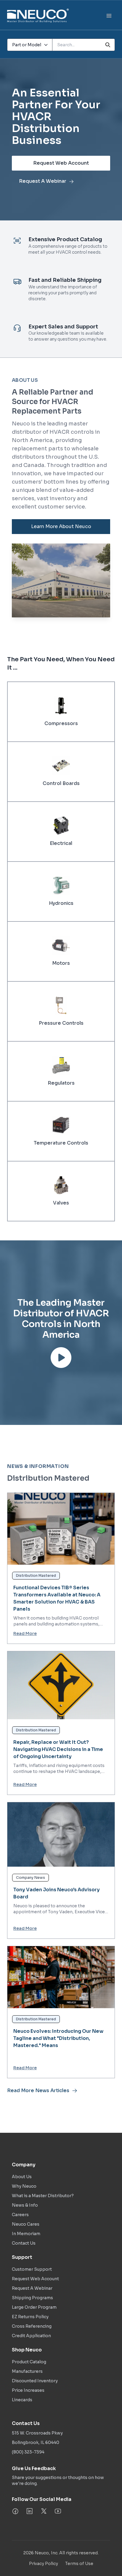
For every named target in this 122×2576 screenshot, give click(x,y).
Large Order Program (34, 2307)
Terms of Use (79, 2564)
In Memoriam (26, 2234)
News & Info (25, 2205)
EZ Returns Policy (30, 2317)
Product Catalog (29, 2362)
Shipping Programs (32, 2298)
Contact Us (24, 2243)
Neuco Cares (26, 2224)
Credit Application (31, 2336)
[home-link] (38, 16)
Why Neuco (24, 2186)
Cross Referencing (32, 2326)
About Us (22, 2177)
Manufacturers (27, 2371)
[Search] (108, 45)
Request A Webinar (43, 181)
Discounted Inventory (35, 2381)
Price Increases (28, 2390)
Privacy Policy (44, 2564)
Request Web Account (61, 163)
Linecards (22, 2400)
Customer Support (32, 2269)
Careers (20, 2215)
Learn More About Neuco (61, 526)
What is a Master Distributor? (43, 2196)
